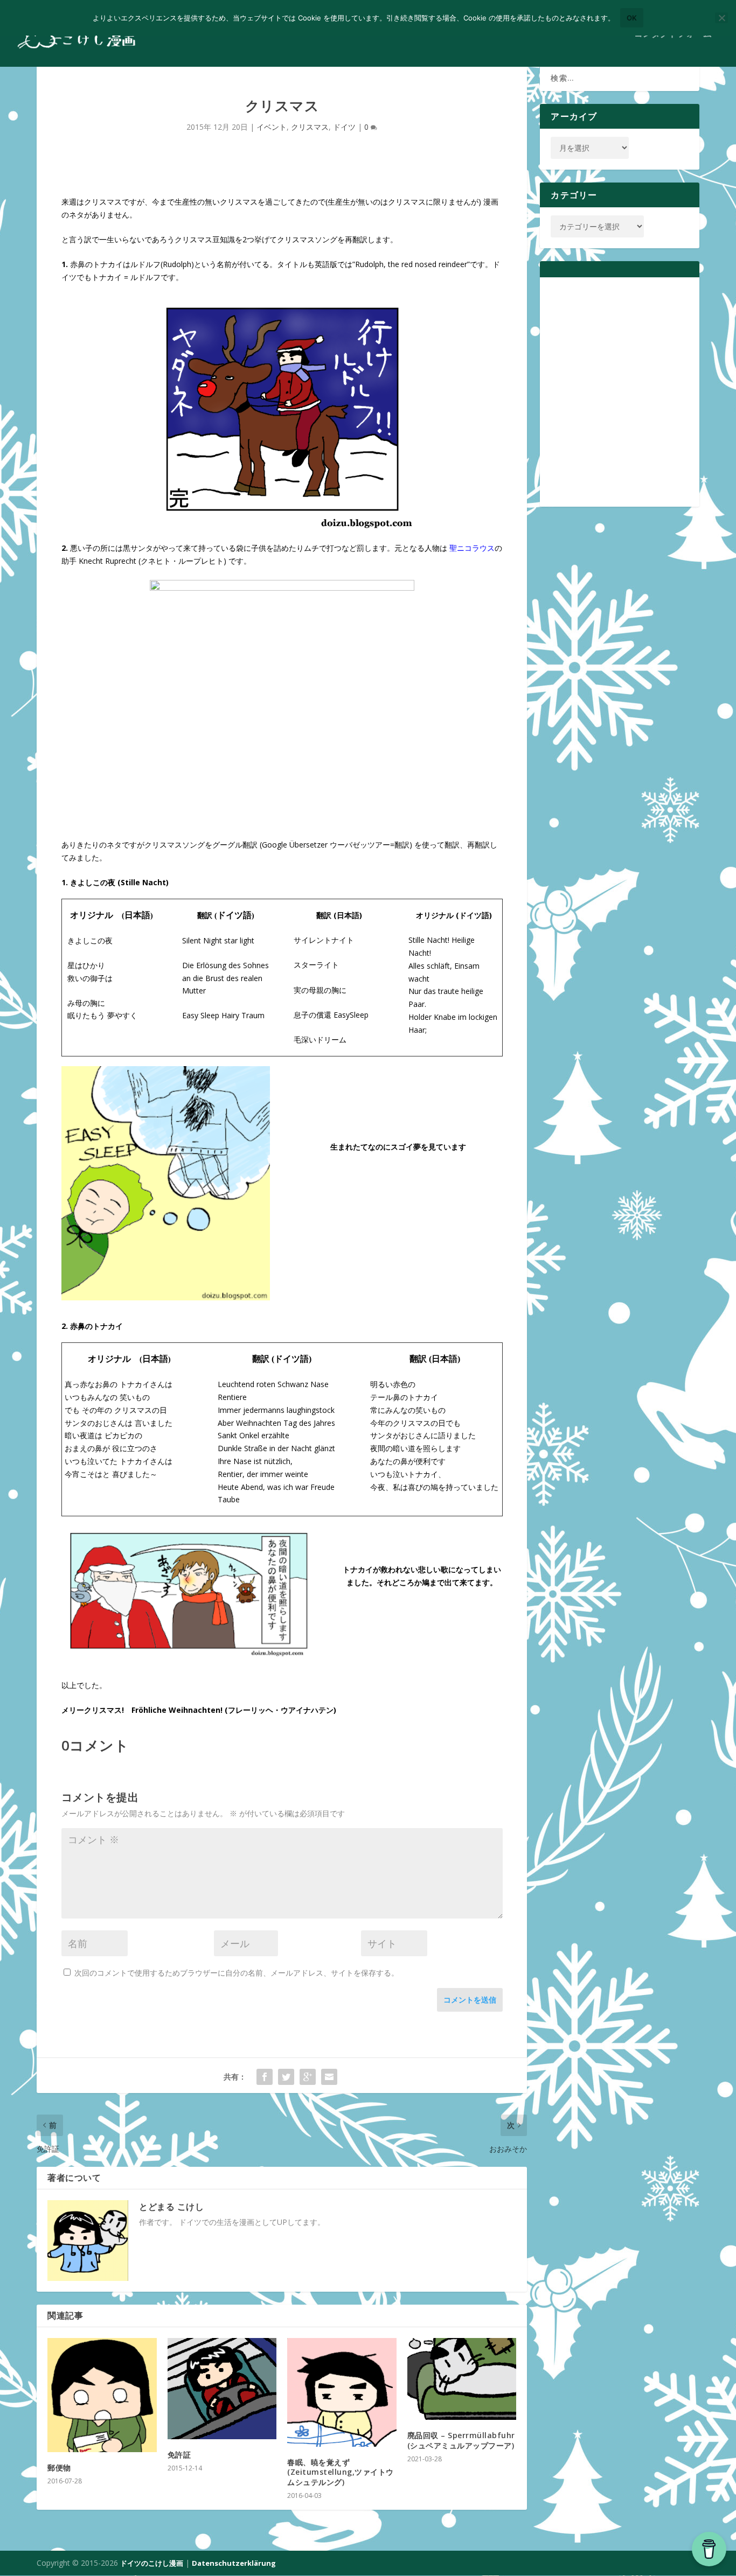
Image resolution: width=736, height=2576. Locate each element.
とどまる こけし (171, 2207)
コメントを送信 (470, 2000)
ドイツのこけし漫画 (152, 2563)
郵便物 (59, 2467)
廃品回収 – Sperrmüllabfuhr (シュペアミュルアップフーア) (461, 2440)
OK (632, 18)
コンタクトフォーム (673, 34)
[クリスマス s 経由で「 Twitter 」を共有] (286, 2077)
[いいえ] (721, 18)
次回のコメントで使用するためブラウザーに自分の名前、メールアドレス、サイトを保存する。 (237, 1973)
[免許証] (222, 2389)
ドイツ (344, 127)
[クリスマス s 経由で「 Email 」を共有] (329, 2077)
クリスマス (310, 127)
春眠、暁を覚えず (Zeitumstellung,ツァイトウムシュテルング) (341, 2472)
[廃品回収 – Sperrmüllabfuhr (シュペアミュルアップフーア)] (462, 2379)
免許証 (179, 2455)
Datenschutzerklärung (234, 2563)
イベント (272, 127)
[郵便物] (102, 2395)
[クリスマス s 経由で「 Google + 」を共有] (308, 2077)
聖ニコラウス (472, 548)
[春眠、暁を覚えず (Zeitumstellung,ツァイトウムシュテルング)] (342, 2393)
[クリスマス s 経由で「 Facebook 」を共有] (265, 2077)
